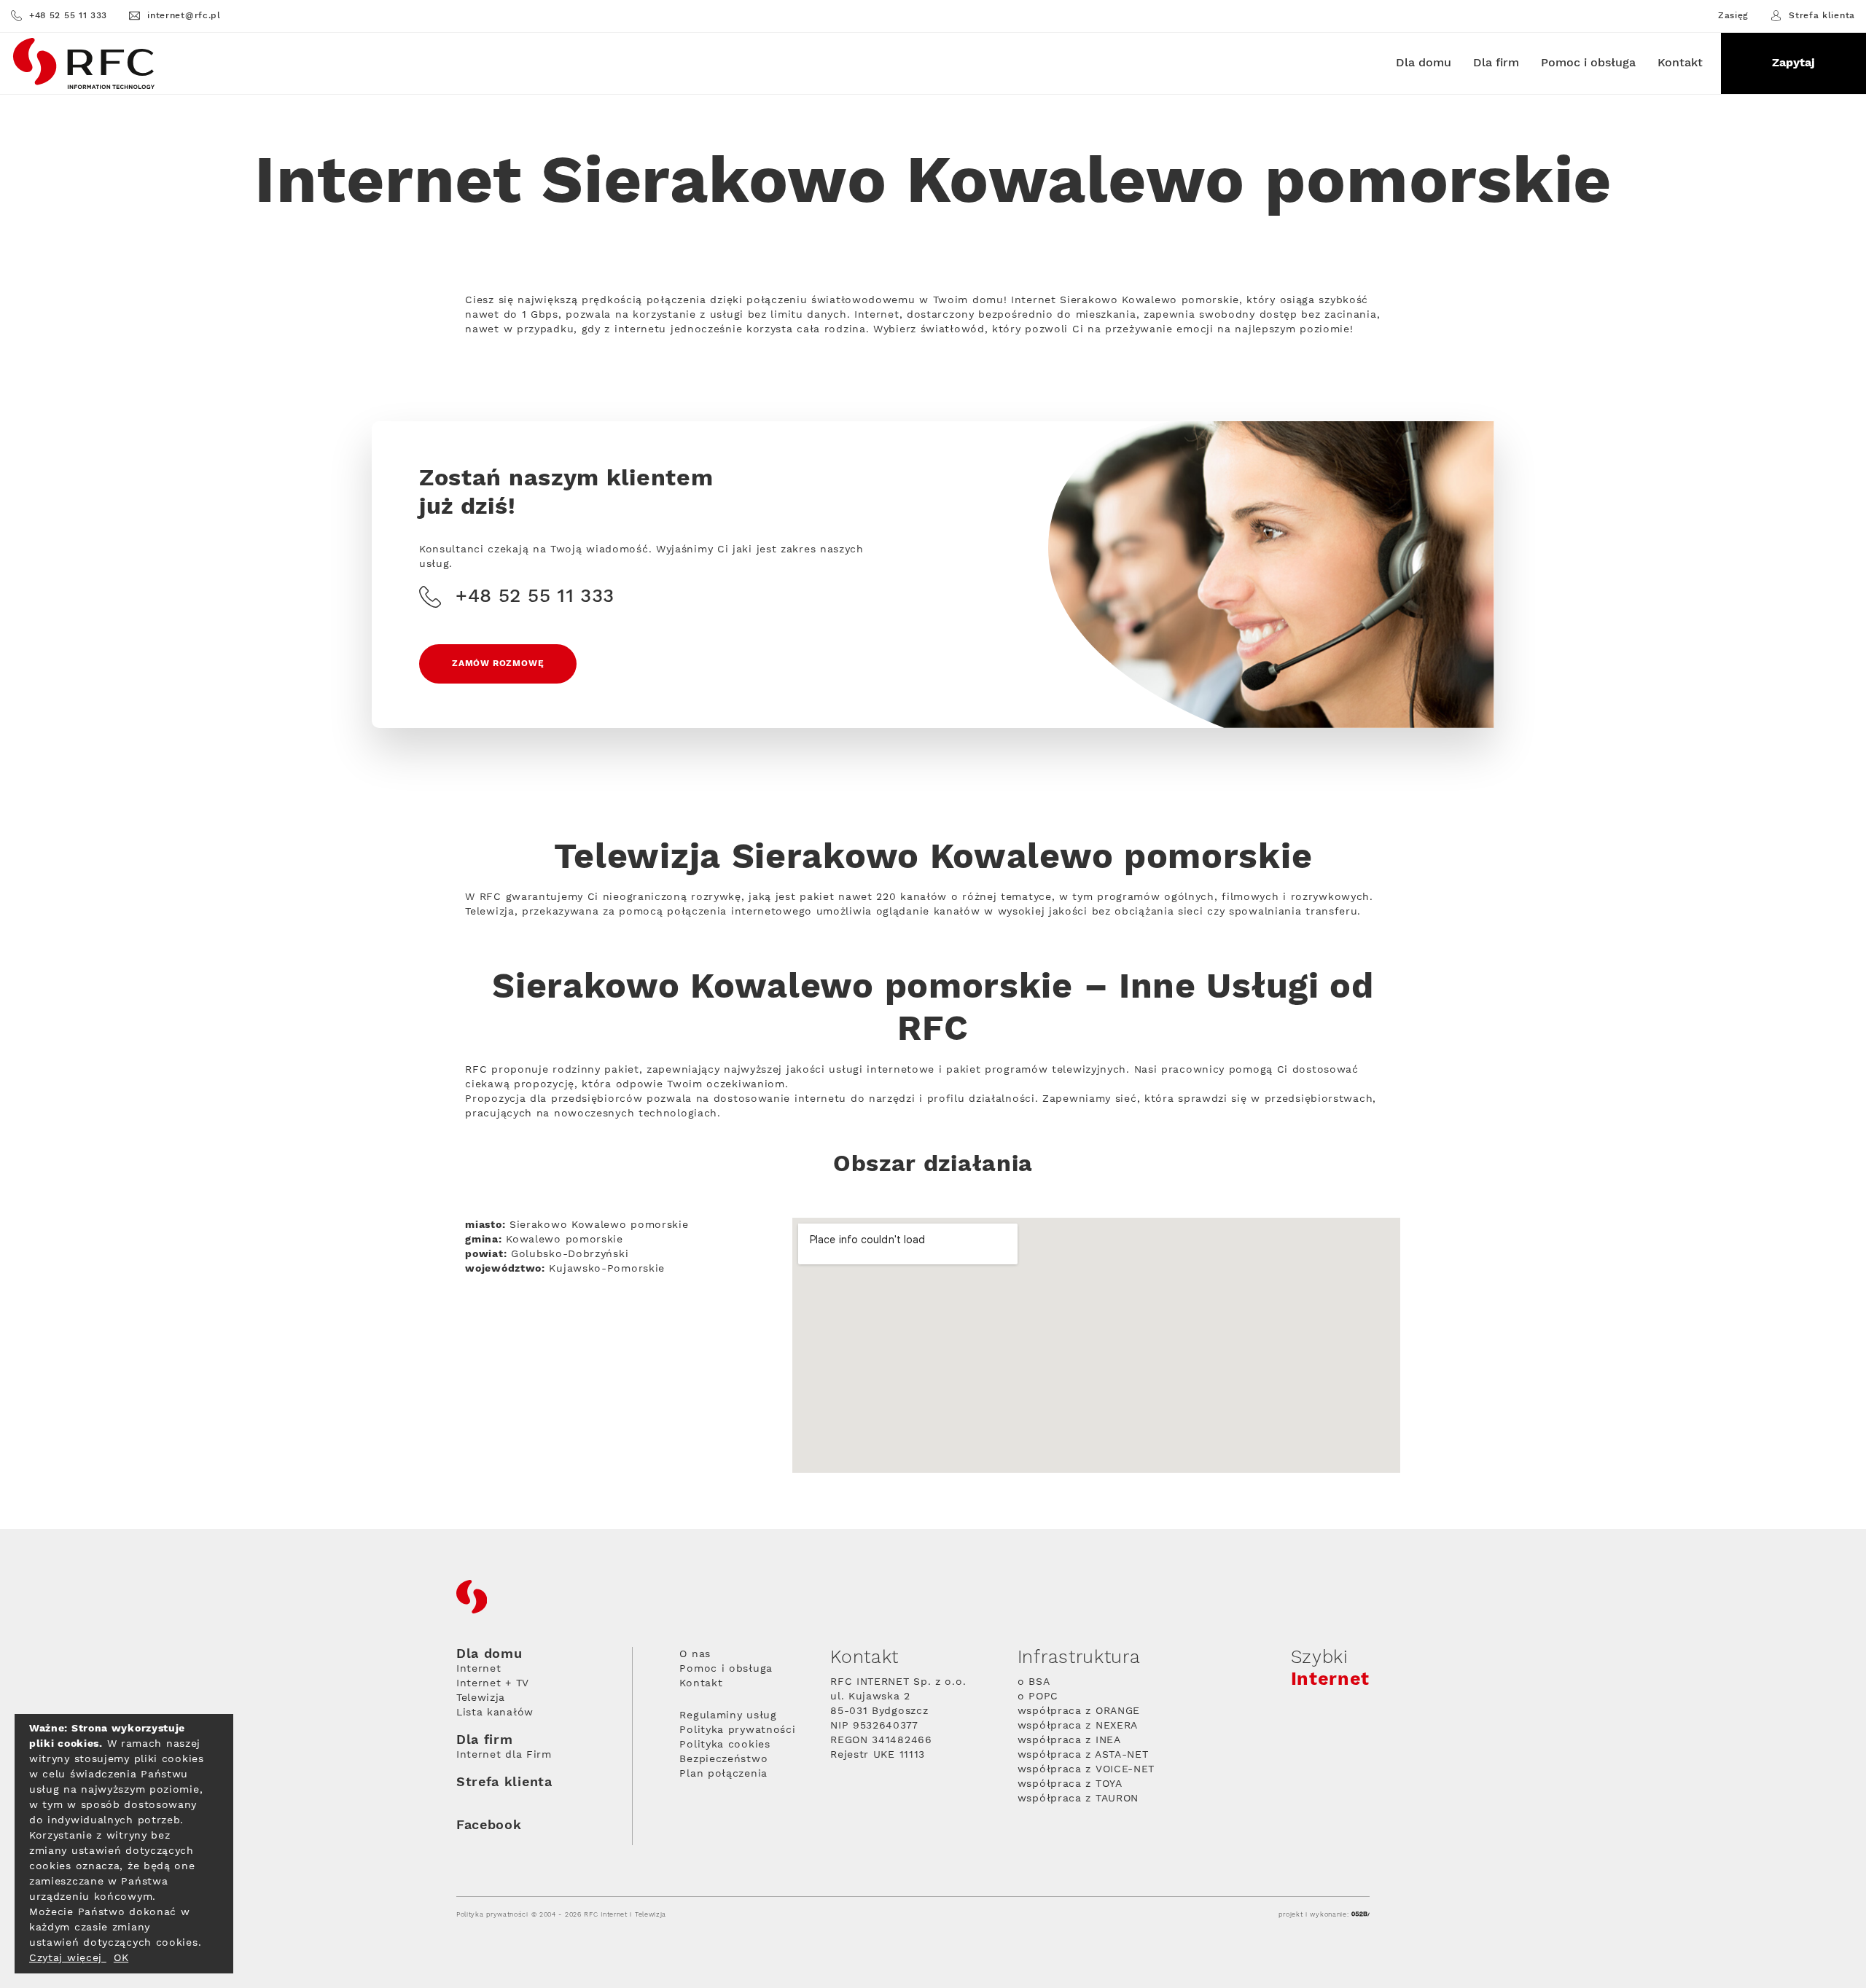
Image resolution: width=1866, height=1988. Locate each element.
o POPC (1038, 1697)
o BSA (1034, 1682)
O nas (695, 1654)
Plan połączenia (723, 1774)
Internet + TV (493, 1683)
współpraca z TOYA (1070, 1784)
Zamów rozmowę (498, 664)
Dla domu (1424, 63)
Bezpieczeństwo (723, 1759)
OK (121, 1958)
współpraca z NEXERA (1078, 1726)
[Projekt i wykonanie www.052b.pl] (1361, 1915)
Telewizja (481, 1698)
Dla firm (1496, 63)
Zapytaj (1793, 63)
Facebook (489, 1825)
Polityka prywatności (737, 1730)
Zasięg (1733, 16)
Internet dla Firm (504, 1755)
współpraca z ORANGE (1079, 1711)
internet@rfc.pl (184, 16)
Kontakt (1680, 63)
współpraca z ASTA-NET (1083, 1755)
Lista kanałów (495, 1713)
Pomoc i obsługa (1588, 63)
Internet (479, 1669)
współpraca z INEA (1069, 1740)
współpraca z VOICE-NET (1086, 1769)
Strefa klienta (1822, 16)
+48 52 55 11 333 (68, 16)
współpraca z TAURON (1078, 1799)
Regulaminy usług (728, 1715)
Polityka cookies (725, 1745)
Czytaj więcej (68, 1958)
